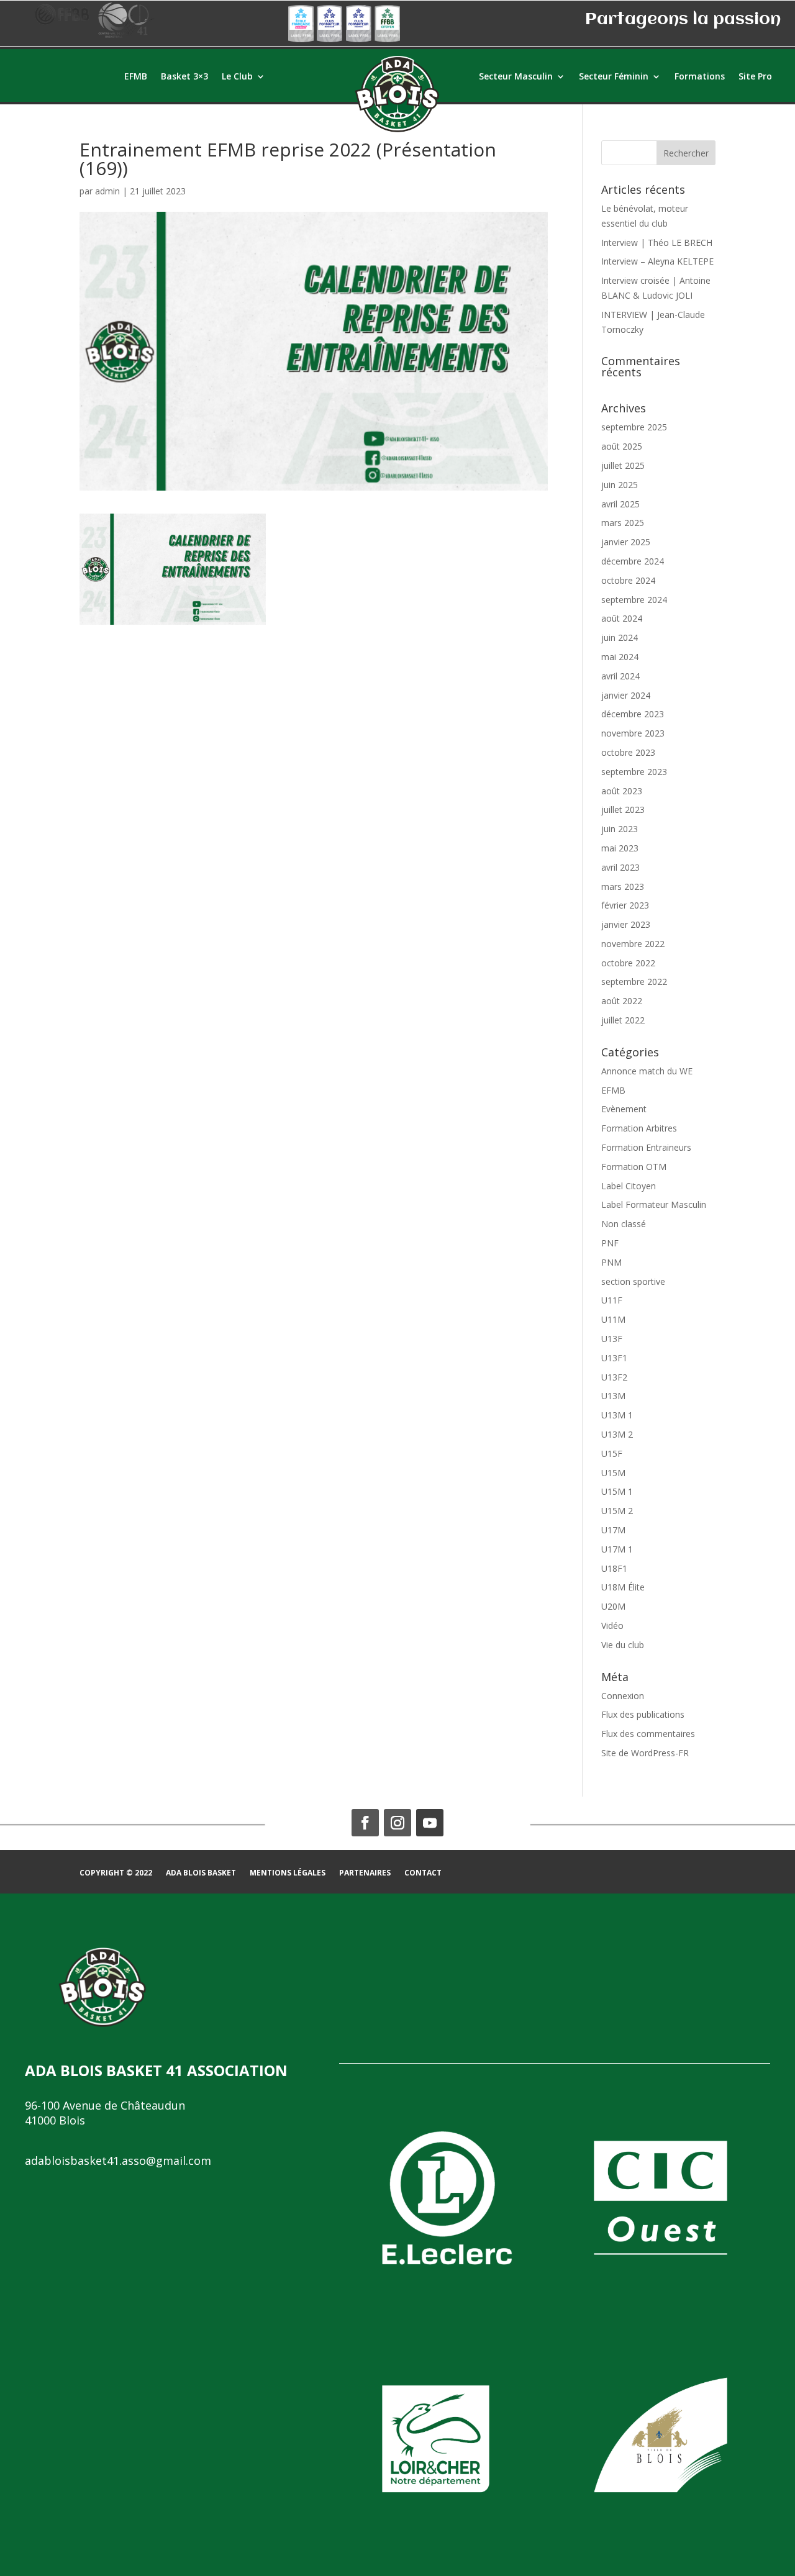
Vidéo (612, 1626)
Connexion (623, 1696)
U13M (613, 1396)
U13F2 (614, 1377)
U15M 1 (617, 1491)
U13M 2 (617, 1434)
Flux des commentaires (648, 1734)
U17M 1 (617, 1549)
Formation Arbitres (639, 1128)
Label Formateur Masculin (654, 1204)
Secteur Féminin (614, 77)
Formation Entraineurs (646, 1147)
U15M (613, 1473)
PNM (611, 1262)
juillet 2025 (623, 465)
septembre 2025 (634, 427)
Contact (423, 1873)
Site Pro (755, 77)
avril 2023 (620, 867)
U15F (612, 1454)
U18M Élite (623, 1587)
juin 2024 (620, 637)
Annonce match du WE (647, 1071)
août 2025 (622, 446)
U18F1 (614, 1568)
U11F (612, 1300)
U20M (613, 1606)
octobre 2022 (628, 963)
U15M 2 (617, 1511)
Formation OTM (634, 1167)
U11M (613, 1319)
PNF (610, 1243)
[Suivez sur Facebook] (365, 1823)
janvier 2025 (626, 542)
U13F (612, 1339)
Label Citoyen (629, 1186)
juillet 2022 (623, 1020)
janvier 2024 (626, 695)
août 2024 (622, 618)
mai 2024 (620, 657)
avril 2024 (620, 676)
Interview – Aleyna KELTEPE (657, 261)
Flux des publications (643, 1714)
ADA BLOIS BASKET (201, 1873)
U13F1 (614, 1358)
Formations (700, 77)
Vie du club (623, 1645)
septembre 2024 (634, 600)
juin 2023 (620, 829)
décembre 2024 (633, 561)
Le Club (237, 77)
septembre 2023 (634, 772)
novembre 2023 (633, 733)
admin (107, 191)
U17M (613, 1530)
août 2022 (622, 1001)
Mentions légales (288, 1873)
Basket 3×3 (184, 77)
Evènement (624, 1109)
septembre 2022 (634, 982)
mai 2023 (620, 848)
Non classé (624, 1224)
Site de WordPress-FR (645, 1753)
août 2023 (622, 791)
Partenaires (365, 1873)
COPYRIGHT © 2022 (116, 1873)
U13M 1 (617, 1415)
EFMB (136, 77)
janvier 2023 (626, 924)
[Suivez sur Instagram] (397, 1823)
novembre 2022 (633, 944)
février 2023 (625, 905)
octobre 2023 (628, 752)
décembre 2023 (633, 714)
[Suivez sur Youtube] (430, 1823)
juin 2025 (620, 485)
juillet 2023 (623, 810)
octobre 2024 (628, 580)
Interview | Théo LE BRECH (657, 243)
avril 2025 (620, 504)
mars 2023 (623, 887)
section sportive (633, 1281)
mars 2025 (623, 523)
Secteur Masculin (516, 77)
